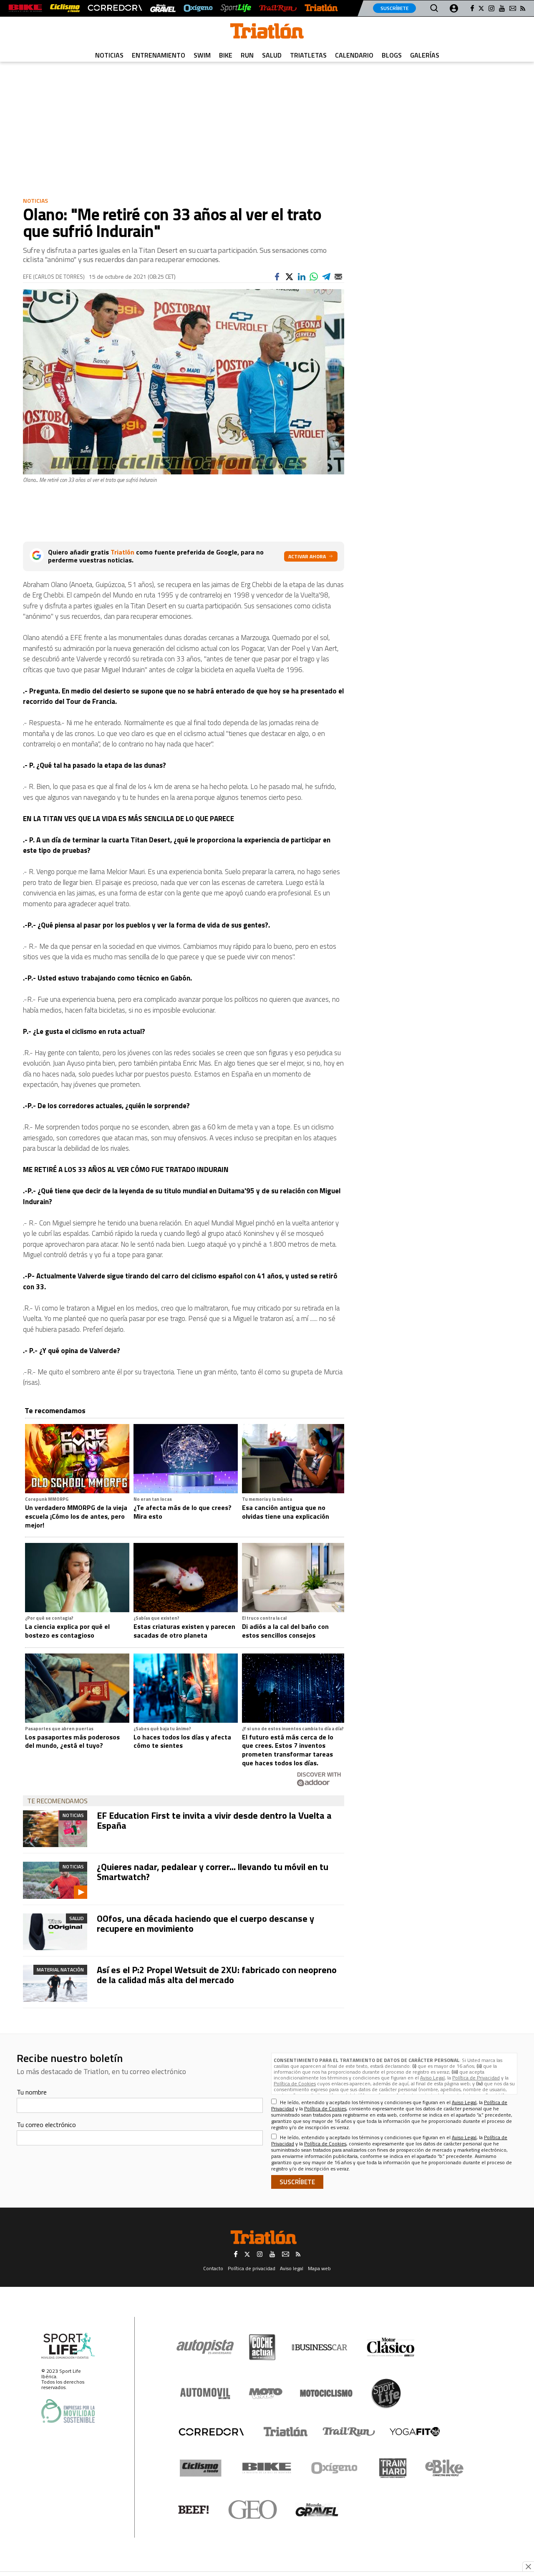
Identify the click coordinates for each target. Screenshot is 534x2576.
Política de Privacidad (476, 2078)
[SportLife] (236, 8)
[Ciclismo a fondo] (65, 8)
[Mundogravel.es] (163, 8)
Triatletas (308, 55)
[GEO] (253, 2510)
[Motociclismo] (326, 2393)
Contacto (213, 2268)
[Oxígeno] (336, 2468)
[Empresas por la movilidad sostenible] (68, 2411)
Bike (226, 55)
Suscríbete (394, 8)
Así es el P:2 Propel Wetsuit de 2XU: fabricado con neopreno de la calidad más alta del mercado (217, 1975)
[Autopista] (205, 2347)
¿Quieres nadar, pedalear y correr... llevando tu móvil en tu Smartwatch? (213, 1872)
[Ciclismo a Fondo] (200, 2468)
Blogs (392, 55)
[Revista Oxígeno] (198, 8)
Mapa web (319, 2268)
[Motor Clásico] (391, 2347)
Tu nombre (32, 2092)
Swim (202, 55)
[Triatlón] (321, 8)
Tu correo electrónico (46, 2125)
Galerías (425, 55)
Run (247, 55)
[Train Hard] (393, 2468)
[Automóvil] (205, 2393)
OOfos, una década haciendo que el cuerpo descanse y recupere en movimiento (205, 1923)
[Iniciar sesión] (454, 8)
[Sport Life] (386, 2393)
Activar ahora (307, 556)
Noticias (109, 55)
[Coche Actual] (262, 2347)
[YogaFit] (415, 2432)
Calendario (354, 55)
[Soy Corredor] (115, 8)
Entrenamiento (159, 55)
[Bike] (267, 2468)
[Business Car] (319, 2347)
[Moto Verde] (266, 2393)
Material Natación (60, 1970)
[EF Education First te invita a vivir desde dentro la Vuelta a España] (55, 1829)
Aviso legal (292, 2268)
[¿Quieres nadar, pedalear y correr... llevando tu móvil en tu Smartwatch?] (55, 1880)
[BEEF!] (194, 2510)
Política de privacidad (252, 2268)
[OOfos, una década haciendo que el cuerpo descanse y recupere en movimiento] (55, 1932)
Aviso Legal (432, 2078)
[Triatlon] (267, 33)
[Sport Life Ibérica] (68, 2346)
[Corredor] (211, 2432)
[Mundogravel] (317, 2510)
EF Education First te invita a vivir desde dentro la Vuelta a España (214, 1820)
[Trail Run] (278, 8)
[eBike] (445, 2468)
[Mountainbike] (25, 8)
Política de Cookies (295, 2083)
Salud (272, 55)
